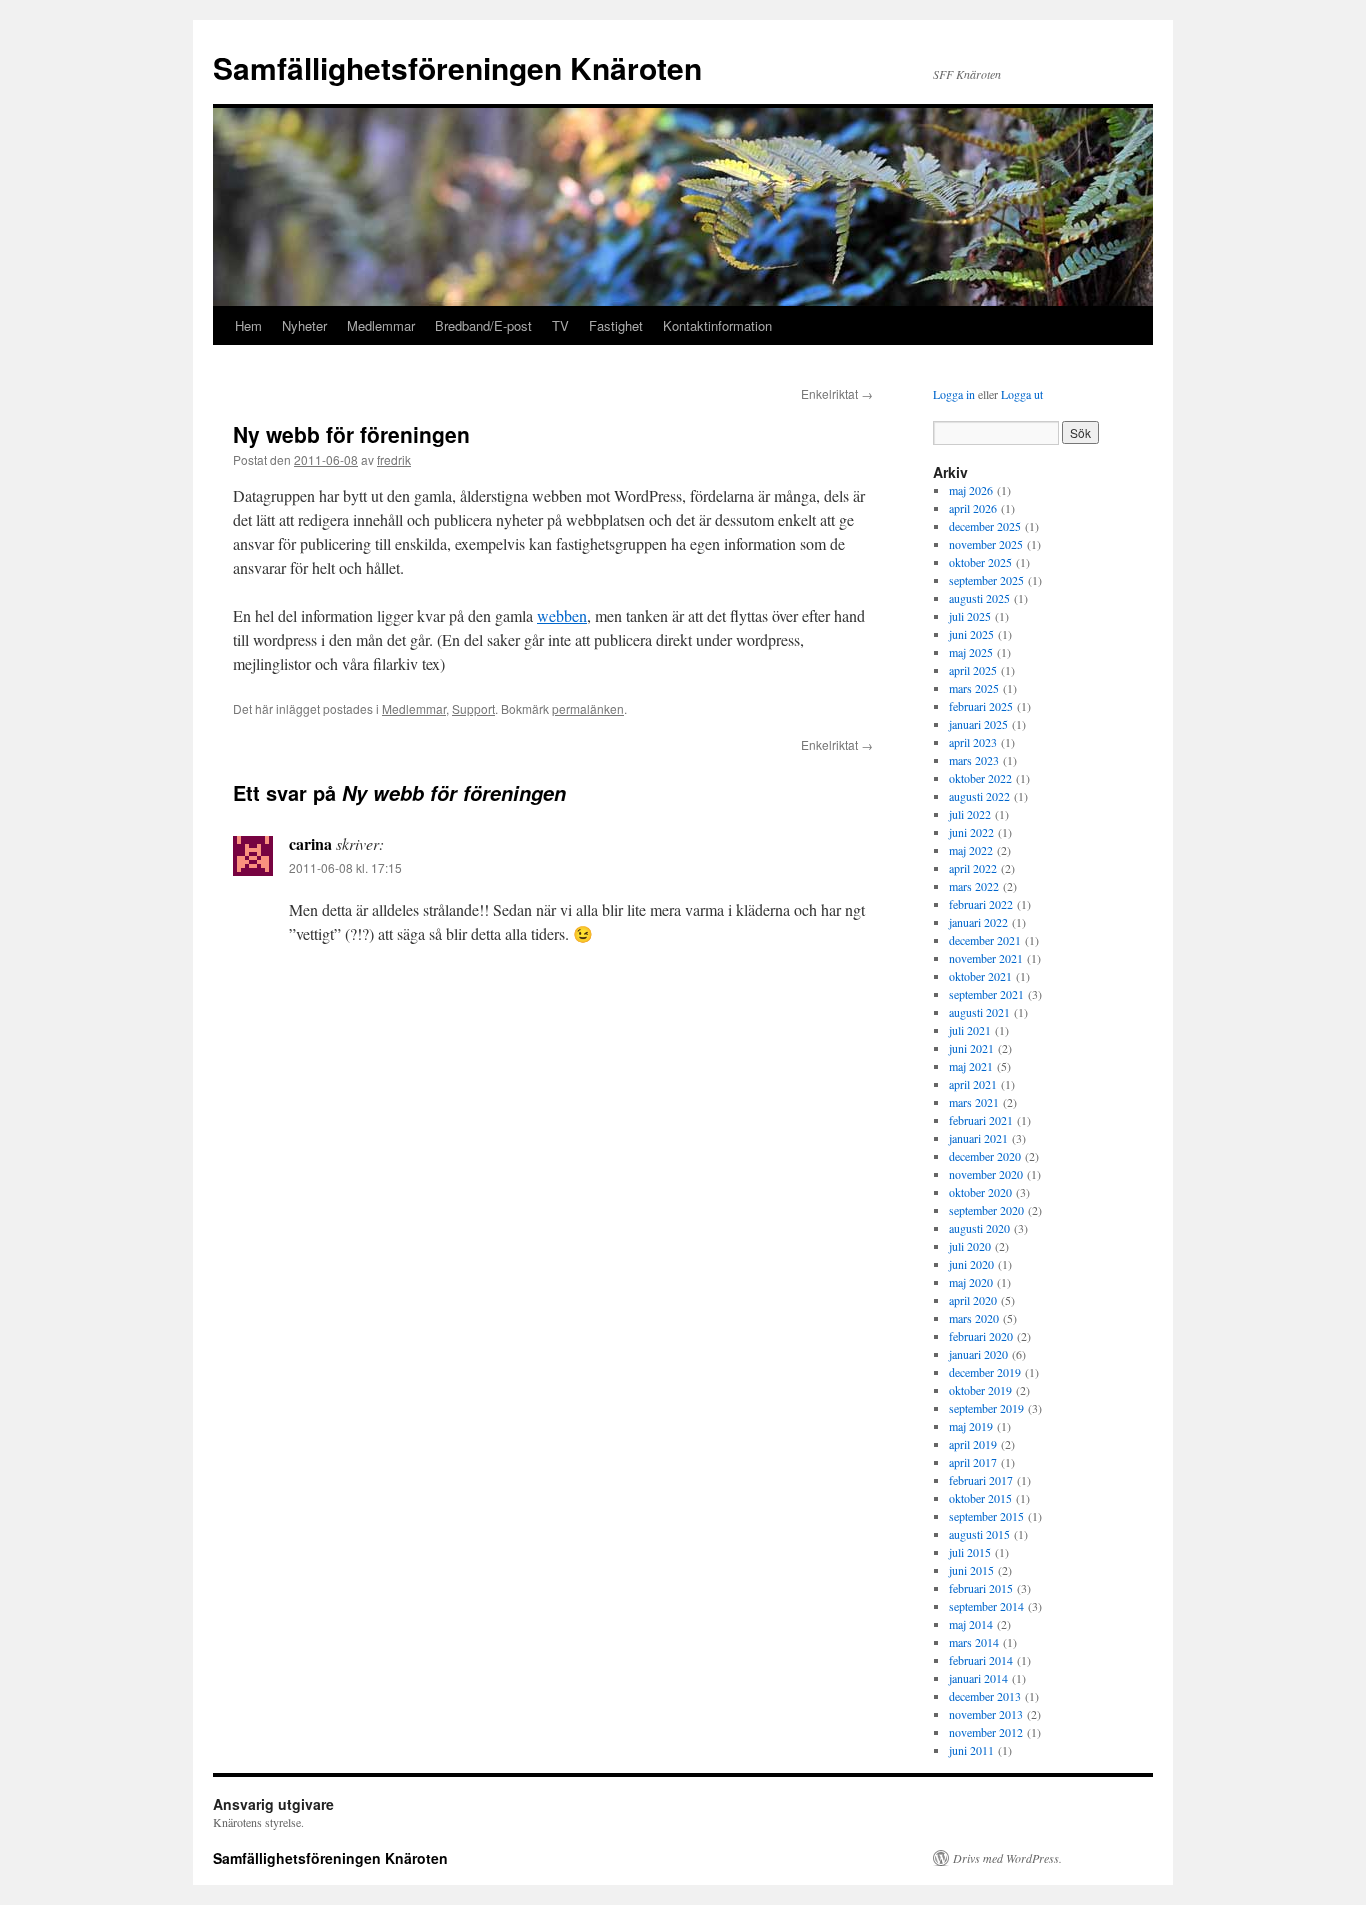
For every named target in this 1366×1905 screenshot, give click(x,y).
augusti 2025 (979, 598)
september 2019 (986, 1408)
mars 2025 (974, 688)
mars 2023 (974, 760)
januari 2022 (978, 922)
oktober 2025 (980, 562)
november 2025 (986, 544)
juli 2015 (970, 1552)
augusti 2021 (979, 1012)
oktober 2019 (980, 1390)
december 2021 (985, 940)
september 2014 (986, 1606)
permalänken (588, 708)
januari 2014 (978, 1678)
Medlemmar (381, 325)
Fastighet (616, 325)
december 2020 (985, 1156)
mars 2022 (974, 886)
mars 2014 (974, 1642)
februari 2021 (981, 1120)
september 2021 (986, 994)
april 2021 (973, 1084)
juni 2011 (971, 1750)
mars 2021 (974, 1102)
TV (560, 325)
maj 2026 (971, 490)
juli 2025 (970, 616)
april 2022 (973, 868)
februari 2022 (981, 904)
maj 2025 (971, 652)
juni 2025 (971, 634)
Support (473, 708)
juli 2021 (970, 1030)
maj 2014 (971, 1624)
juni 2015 (971, 1570)
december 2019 (985, 1372)
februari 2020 (981, 1336)
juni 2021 (971, 1048)
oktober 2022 (980, 778)
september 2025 (986, 580)
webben (562, 615)
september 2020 (986, 1210)
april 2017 (973, 1462)
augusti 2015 (979, 1534)
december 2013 (985, 1696)
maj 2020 (971, 1282)
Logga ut (1022, 394)
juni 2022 (971, 832)
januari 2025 (978, 724)
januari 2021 (978, 1138)
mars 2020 (974, 1318)
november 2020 (986, 1174)
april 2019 (973, 1444)
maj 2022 (971, 850)
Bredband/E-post (483, 325)
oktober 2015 (980, 1498)
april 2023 (973, 742)
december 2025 (985, 526)
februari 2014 (981, 1660)
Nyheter (304, 325)
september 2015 (986, 1516)
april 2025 (973, 670)
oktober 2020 (980, 1192)
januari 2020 (978, 1354)
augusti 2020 (979, 1228)
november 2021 (986, 958)
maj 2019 (971, 1426)
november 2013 (986, 1714)
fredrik (394, 459)
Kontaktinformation (717, 325)
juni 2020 (971, 1264)
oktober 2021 (980, 976)
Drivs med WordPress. (1007, 1858)
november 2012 (986, 1732)
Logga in (954, 394)
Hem (248, 325)
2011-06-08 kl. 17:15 (345, 867)
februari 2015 (981, 1588)
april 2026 (973, 508)
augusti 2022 (979, 796)
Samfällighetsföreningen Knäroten (457, 67)
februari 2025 (981, 706)
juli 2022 (970, 814)
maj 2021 (971, 1066)
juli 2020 (970, 1246)
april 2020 (973, 1300)
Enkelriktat (837, 393)
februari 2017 (981, 1480)
